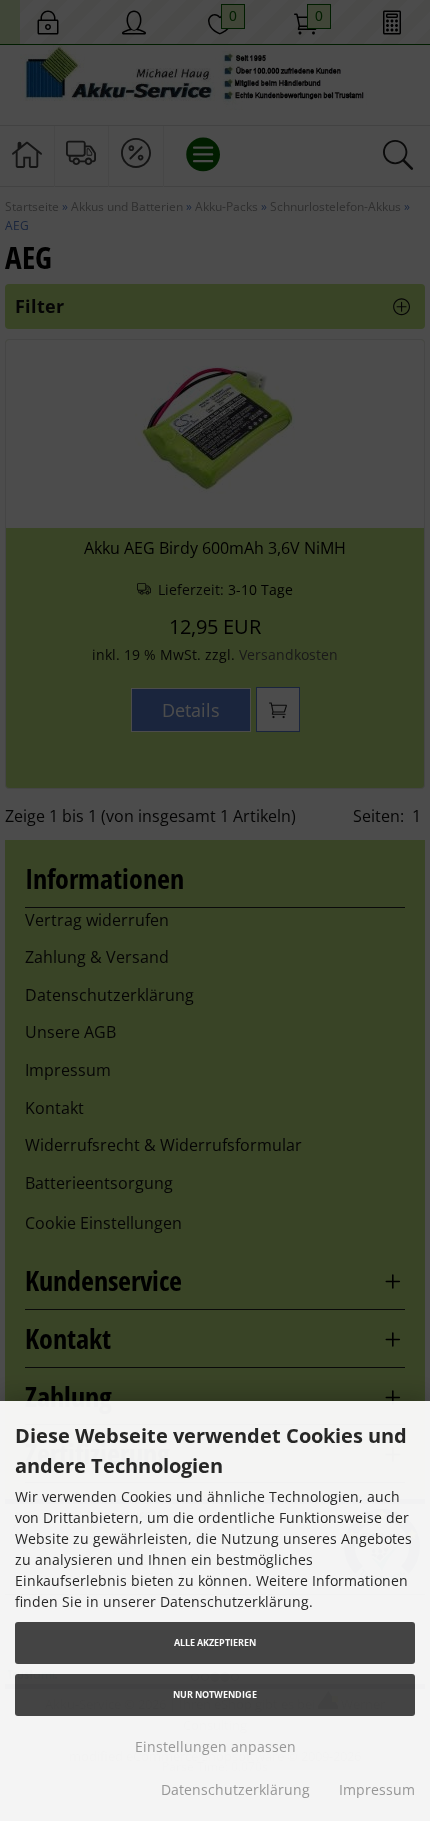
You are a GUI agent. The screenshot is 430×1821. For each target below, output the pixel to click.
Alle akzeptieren (215, 1642)
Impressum (377, 1789)
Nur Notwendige (215, 1694)
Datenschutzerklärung (235, 1789)
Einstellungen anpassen (215, 1746)
